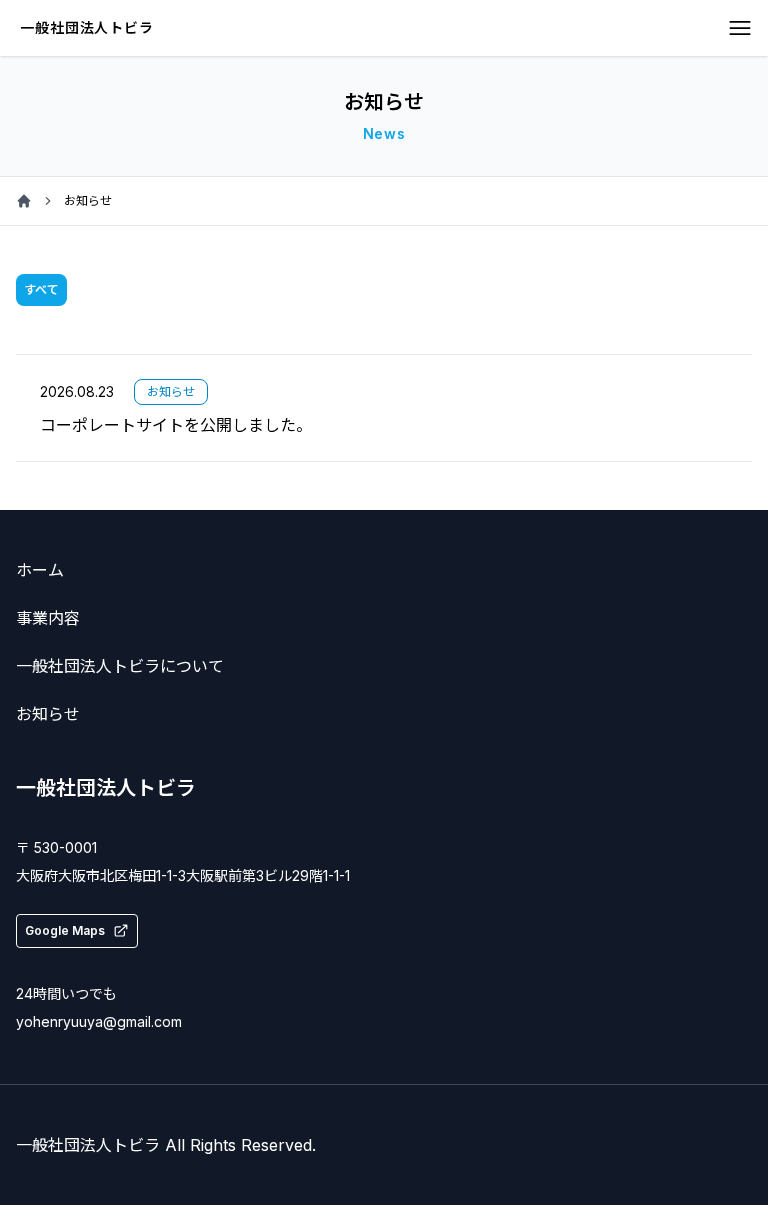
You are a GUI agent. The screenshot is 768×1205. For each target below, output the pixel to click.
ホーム (40, 570)
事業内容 (48, 618)
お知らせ (48, 714)
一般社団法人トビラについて (120, 666)
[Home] (24, 201)
